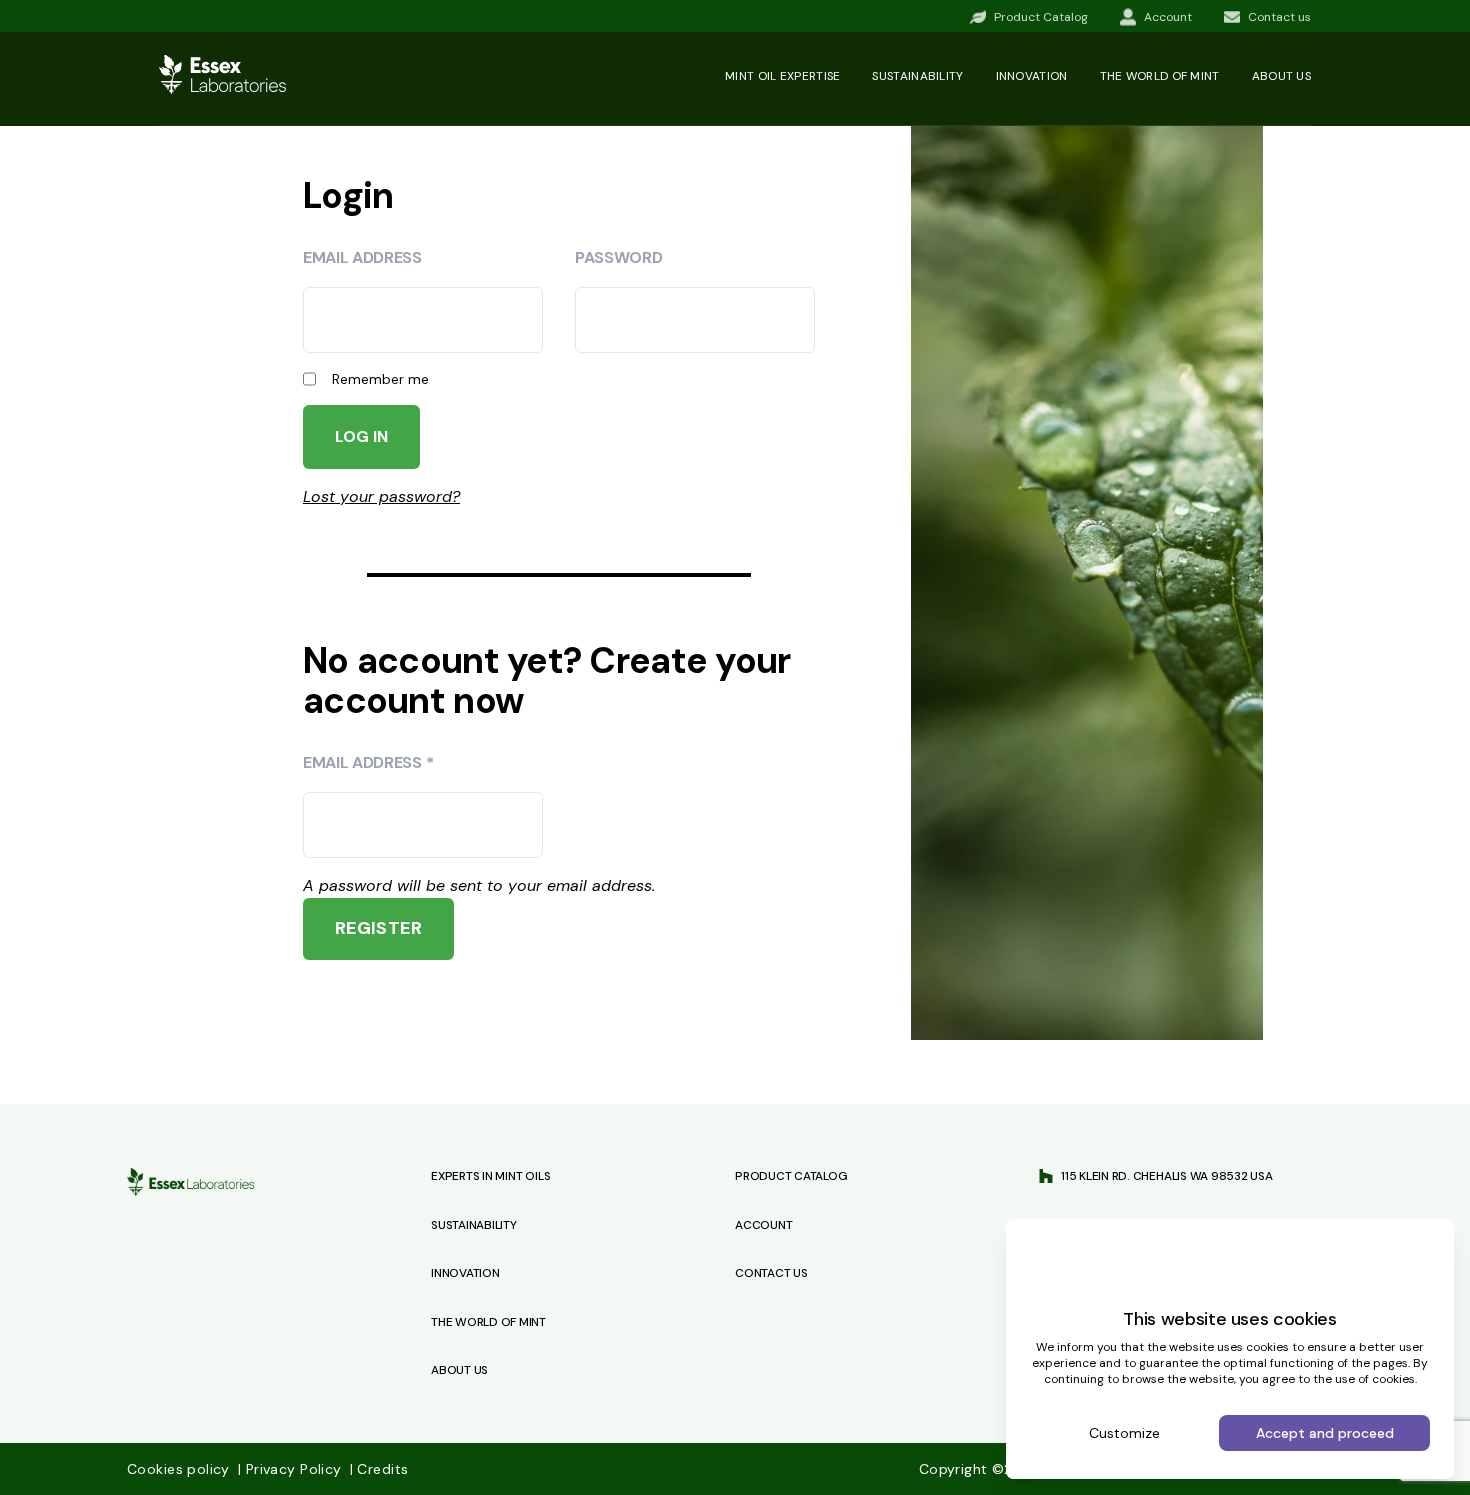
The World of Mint (488, 1322)
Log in (361, 436)
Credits (379, 1469)
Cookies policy (180, 1469)
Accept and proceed (1325, 1433)
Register (378, 928)
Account (763, 1225)
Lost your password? (381, 496)
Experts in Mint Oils (490, 1176)
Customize (1124, 1433)
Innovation (1032, 76)
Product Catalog (791, 1176)
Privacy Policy (292, 1469)
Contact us (771, 1273)
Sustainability (917, 76)
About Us (459, 1370)
